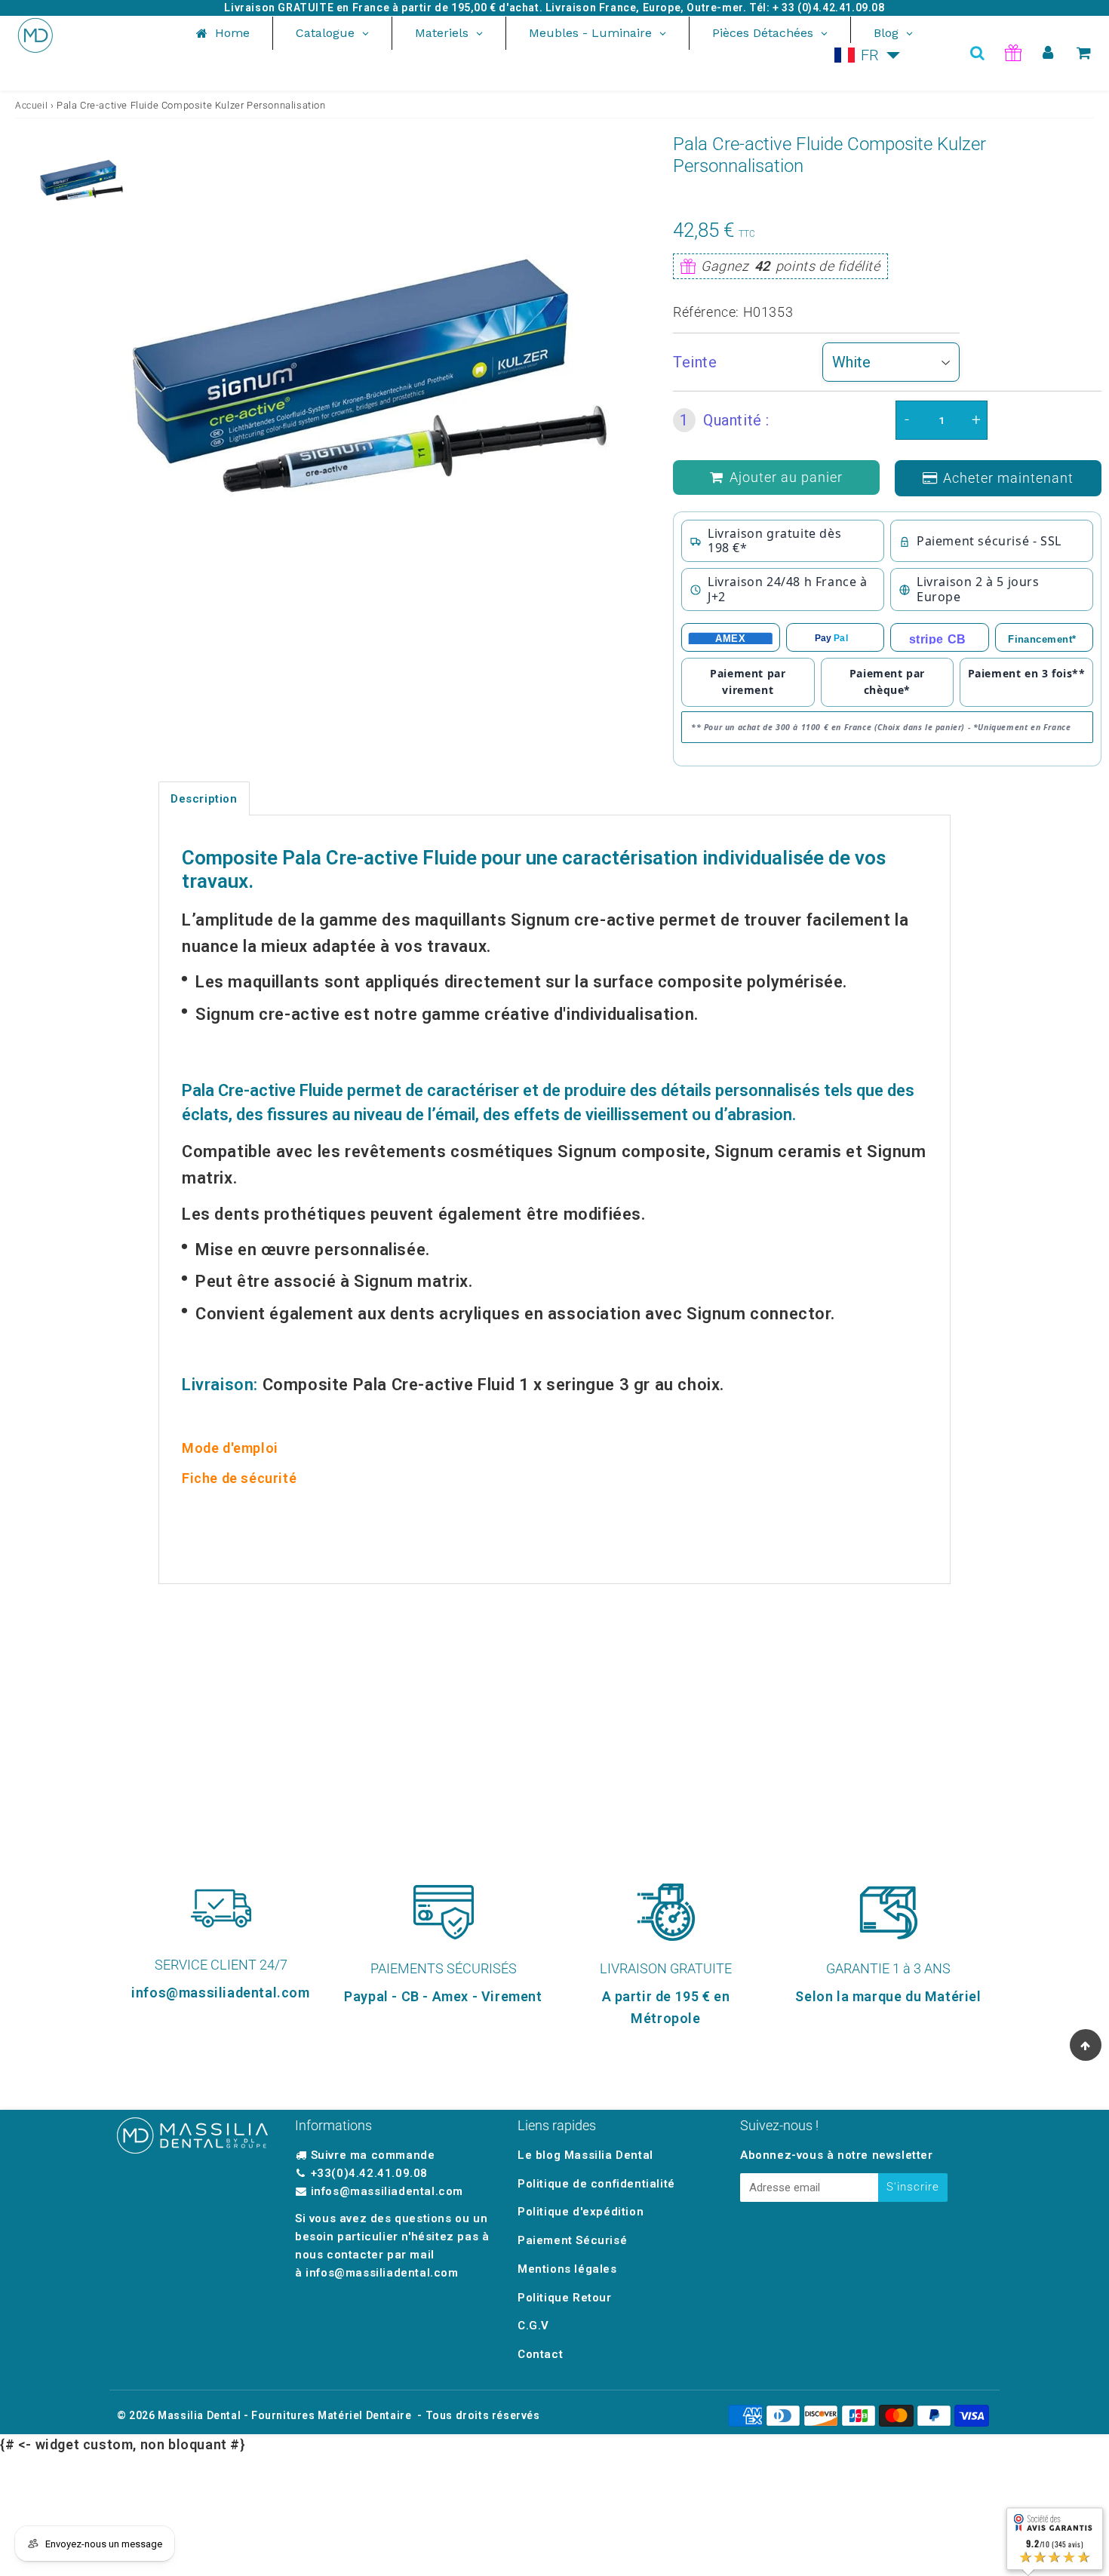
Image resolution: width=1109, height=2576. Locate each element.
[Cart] (1084, 53)
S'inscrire (913, 2187)
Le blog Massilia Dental (585, 2155)
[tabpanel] (81, 180)
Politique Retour (565, 2298)
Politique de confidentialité (596, 2184)
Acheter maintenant (1008, 478)
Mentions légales (567, 2269)
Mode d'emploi (230, 1448)
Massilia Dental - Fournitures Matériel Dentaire (284, 2415)
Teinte (695, 362)
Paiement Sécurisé (572, 2240)
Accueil (31, 106)
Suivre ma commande (373, 2155)
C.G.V (533, 2326)
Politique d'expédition (581, 2212)
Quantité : (725, 420)
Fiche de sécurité (239, 1478)
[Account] (1048, 53)
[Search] (977, 53)
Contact (540, 2354)
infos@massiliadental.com (387, 2191)
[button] (868, 55)
